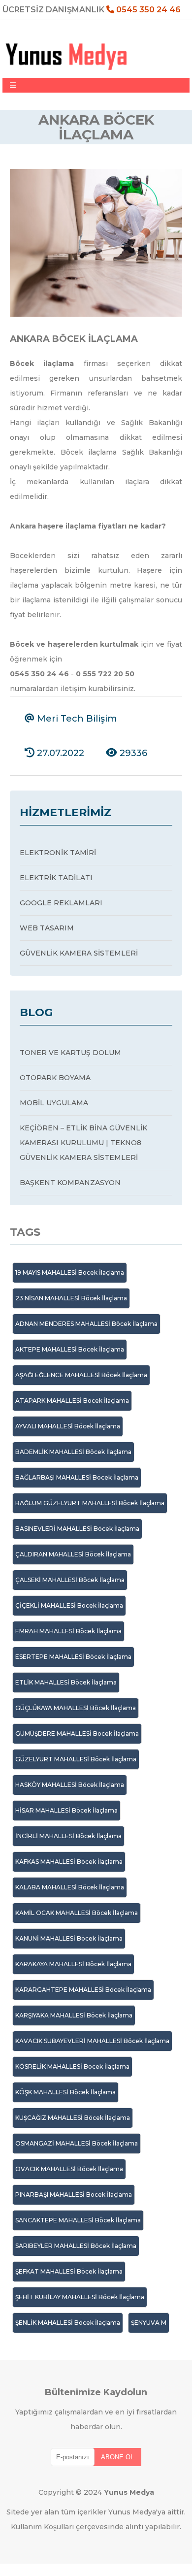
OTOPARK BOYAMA (55, 1078)
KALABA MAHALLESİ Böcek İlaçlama (70, 1887)
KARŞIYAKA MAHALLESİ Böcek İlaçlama (74, 2015)
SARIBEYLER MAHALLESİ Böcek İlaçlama (76, 2246)
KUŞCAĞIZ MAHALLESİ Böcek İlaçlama (73, 2118)
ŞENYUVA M (149, 2323)
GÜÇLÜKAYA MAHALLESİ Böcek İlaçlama (76, 1708)
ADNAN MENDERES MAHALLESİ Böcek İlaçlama (86, 1324)
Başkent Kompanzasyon (70, 1183)
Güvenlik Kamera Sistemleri (79, 953)
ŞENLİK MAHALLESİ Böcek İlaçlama (68, 2323)
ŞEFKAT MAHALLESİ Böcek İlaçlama (69, 2271)
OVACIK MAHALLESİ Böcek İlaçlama (69, 2169)
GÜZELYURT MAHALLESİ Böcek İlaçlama (76, 1759)
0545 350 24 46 (147, 10)
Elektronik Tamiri (58, 853)
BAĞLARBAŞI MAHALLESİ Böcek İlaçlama (77, 1477)
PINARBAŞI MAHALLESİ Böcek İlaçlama (74, 2195)
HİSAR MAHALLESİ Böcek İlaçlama (66, 1810)
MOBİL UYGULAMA (54, 1103)
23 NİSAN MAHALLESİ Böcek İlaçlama (71, 1298)
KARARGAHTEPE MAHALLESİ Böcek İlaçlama (83, 1990)
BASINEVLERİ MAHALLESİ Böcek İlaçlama (77, 1529)
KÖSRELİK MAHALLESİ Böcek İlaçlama (72, 2066)
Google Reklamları (61, 903)
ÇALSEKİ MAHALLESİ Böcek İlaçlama (70, 1580)
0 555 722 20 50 (105, 674)
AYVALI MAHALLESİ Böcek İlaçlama (68, 1426)
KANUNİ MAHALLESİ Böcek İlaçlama (69, 1938)
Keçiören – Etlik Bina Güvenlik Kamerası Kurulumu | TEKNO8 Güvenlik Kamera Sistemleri (83, 1143)
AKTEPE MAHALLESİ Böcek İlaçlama (70, 1349)
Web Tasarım (47, 928)
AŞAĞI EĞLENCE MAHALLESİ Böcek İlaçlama (81, 1375)
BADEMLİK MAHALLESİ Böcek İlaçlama (73, 1452)
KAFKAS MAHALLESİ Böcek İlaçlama (69, 1862)
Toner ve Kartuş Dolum (70, 1053)
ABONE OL (117, 2457)
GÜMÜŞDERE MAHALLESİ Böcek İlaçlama (77, 1734)
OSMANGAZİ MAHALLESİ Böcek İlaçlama (77, 2143)
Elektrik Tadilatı (56, 878)
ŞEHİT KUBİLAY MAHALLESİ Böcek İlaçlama (80, 2297)
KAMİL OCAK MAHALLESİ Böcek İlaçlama (77, 1913)
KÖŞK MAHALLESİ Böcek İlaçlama (65, 2092)
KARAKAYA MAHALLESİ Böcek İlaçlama (73, 1964)
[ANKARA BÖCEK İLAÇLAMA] (96, 314)
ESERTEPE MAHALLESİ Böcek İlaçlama (73, 1657)
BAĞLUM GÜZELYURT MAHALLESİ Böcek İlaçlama (90, 1503)
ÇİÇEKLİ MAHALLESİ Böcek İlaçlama (69, 1605)
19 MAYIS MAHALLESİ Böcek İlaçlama (70, 1272)
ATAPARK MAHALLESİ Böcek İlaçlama (72, 1401)
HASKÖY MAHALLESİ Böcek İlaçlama (70, 1785)
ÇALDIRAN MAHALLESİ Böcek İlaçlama (73, 1554)
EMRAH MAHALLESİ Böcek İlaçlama (68, 1631)
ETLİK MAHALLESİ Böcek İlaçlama (66, 1682)
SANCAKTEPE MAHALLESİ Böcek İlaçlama (78, 2220)
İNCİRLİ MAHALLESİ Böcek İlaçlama (68, 1836)
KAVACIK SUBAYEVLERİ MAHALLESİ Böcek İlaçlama (92, 2041)
